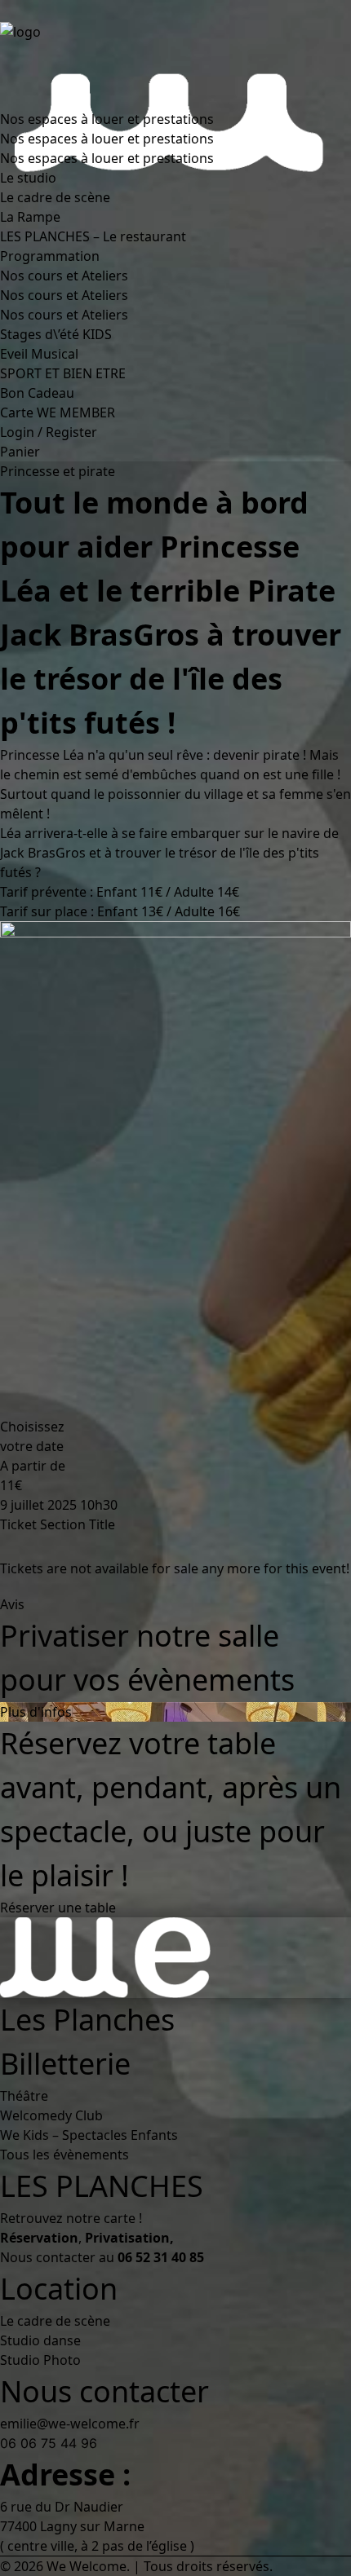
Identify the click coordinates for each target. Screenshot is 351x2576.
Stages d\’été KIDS (56, 334)
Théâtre (24, 2096)
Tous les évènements (64, 2155)
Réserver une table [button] (58, 1908)
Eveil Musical (39, 354)
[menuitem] (157, 158)
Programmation (50, 256)
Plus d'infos (36, 1712)
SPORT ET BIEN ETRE (63, 373)
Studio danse (40, 2340)
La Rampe (30, 217)
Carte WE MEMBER (58, 412)
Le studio (28, 178)
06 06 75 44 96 (49, 2443)
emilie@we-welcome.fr (70, 2424)
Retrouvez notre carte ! (71, 2218)
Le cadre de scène (55, 197)
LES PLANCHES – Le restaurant (93, 236)
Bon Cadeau (37, 393)
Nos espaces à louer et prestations (107, 119)
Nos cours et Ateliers (64, 276)
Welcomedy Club (51, 2115)
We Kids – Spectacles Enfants (89, 2135)
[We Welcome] (175, 55)
